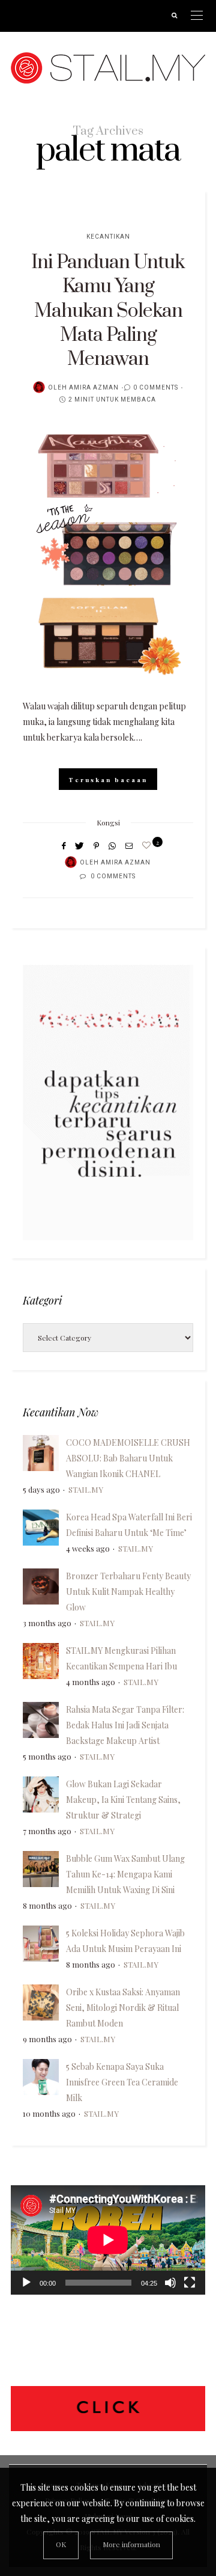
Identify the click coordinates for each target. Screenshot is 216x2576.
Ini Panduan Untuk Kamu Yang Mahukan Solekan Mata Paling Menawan (108, 311)
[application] (108, 2240)
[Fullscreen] (190, 2283)
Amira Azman (94, 388)
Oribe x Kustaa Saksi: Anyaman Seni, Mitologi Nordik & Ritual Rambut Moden (123, 2008)
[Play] (26, 2283)
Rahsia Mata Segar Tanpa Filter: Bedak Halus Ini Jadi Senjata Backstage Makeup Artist (125, 1725)
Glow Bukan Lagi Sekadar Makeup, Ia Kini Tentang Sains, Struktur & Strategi (123, 1800)
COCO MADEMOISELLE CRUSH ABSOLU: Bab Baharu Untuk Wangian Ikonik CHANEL (128, 1458)
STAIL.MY (86, 1489)
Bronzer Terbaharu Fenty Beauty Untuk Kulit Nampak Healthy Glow (128, 1592)
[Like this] (148, 845)
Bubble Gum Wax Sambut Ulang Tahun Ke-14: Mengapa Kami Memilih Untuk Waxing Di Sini (125, 1874)
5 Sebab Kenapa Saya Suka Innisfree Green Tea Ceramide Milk (122, 2082)
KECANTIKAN (108, 237)
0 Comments (156, 388)
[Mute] (170, 2283)
